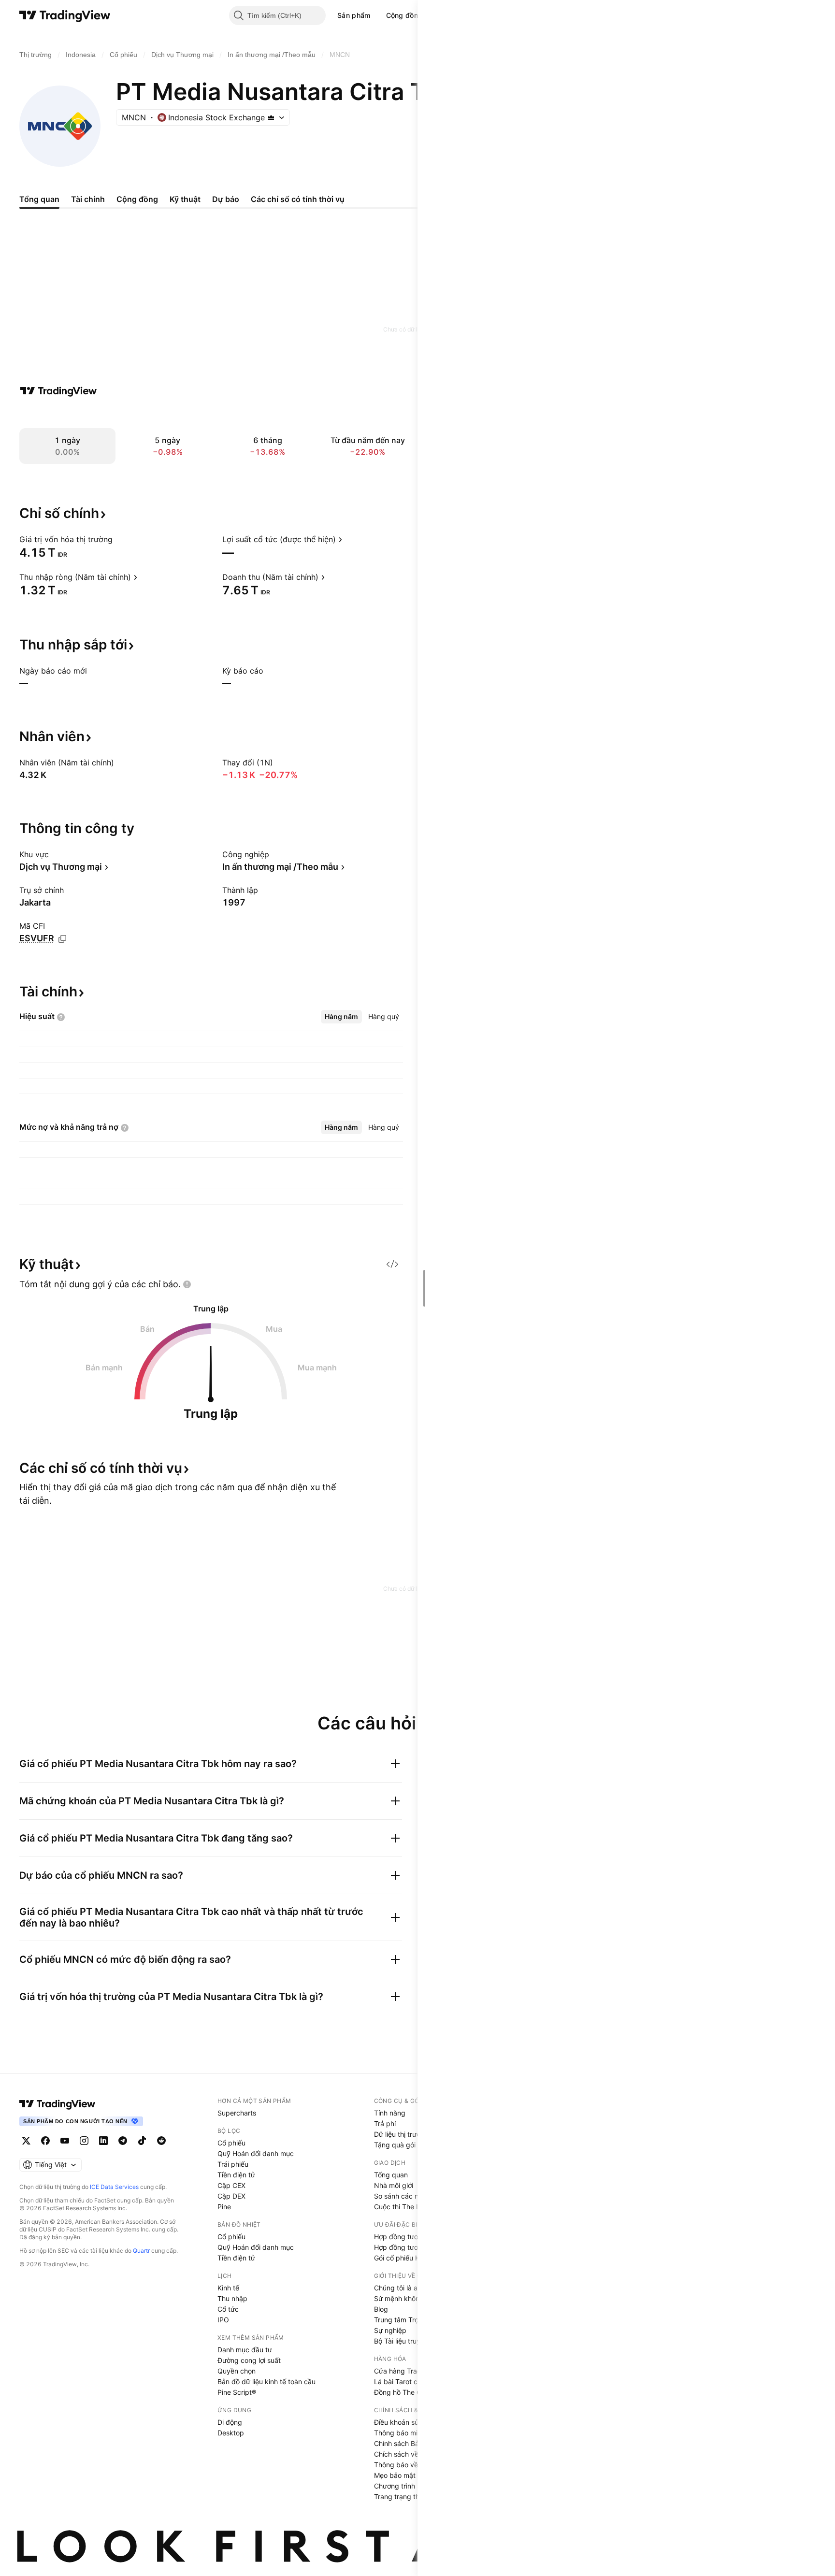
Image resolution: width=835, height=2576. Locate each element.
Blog (381, 2309)
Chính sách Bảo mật (405, 2443)
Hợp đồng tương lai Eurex (414, 2247)
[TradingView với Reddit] (161, 2141)
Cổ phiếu (231, 2143)
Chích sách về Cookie (408, 2454)
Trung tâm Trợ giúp (404, 2320)
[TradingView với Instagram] (84, 2141)
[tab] (341, 1017)
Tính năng (390, 2113)
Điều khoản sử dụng (406, 2422)
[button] (378, 15)
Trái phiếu (233, 2164)
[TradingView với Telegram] (123, 2141)
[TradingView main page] (58, 2104)
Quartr (141, 2251)
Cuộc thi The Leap (403, 2207)
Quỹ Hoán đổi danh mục (256, 2153)
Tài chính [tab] (88, 199)
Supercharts (237, 2113)
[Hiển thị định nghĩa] (119, 539)
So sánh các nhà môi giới (413, 2196)
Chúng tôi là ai (396, 2288)
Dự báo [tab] (226, 199)
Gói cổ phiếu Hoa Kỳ (406, 2258)
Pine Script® (237, 2392)
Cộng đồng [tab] (137, 199)
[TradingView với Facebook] (45, 2141)
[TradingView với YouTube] (65, 2141)
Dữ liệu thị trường (401, 2134)
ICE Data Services (114, 2187)
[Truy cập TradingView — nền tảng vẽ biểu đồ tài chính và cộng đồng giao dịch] (58, 391)
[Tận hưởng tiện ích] (392, 1264)
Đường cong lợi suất (249, 2360)
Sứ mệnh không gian (407, 2298)
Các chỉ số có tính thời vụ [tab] (298, 199)
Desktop (231, 2433)
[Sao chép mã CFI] (62, 939)
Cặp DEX (231, 2196)
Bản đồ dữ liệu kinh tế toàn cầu (266, 2382)
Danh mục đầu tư (245, 2350)
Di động (230, 2422)
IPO (223, 2320)
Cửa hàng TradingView (410, 2371)
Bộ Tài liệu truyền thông (411, 2341)
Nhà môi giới (394, 2185)
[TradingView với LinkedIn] (103, 2141)
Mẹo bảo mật (395, 2475)
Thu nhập (232, 2298)
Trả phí (385, 2123)
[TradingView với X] (26, 2141)
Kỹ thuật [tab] (185, 199)
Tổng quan (391, 2175)
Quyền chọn (237, 2371)
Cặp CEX (231, 2185)
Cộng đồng (404, 15)
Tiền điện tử (236, 2175)
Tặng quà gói (395, 2145)
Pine (224, 2207)
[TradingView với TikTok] (142, 2141)
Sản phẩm (354, 15)
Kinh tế (228, 2288)
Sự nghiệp (390, 2330)
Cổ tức (228, 2309)
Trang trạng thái (399, 2497)
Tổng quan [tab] (39, 199)
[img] (271, 117)
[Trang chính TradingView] (65, 15)
